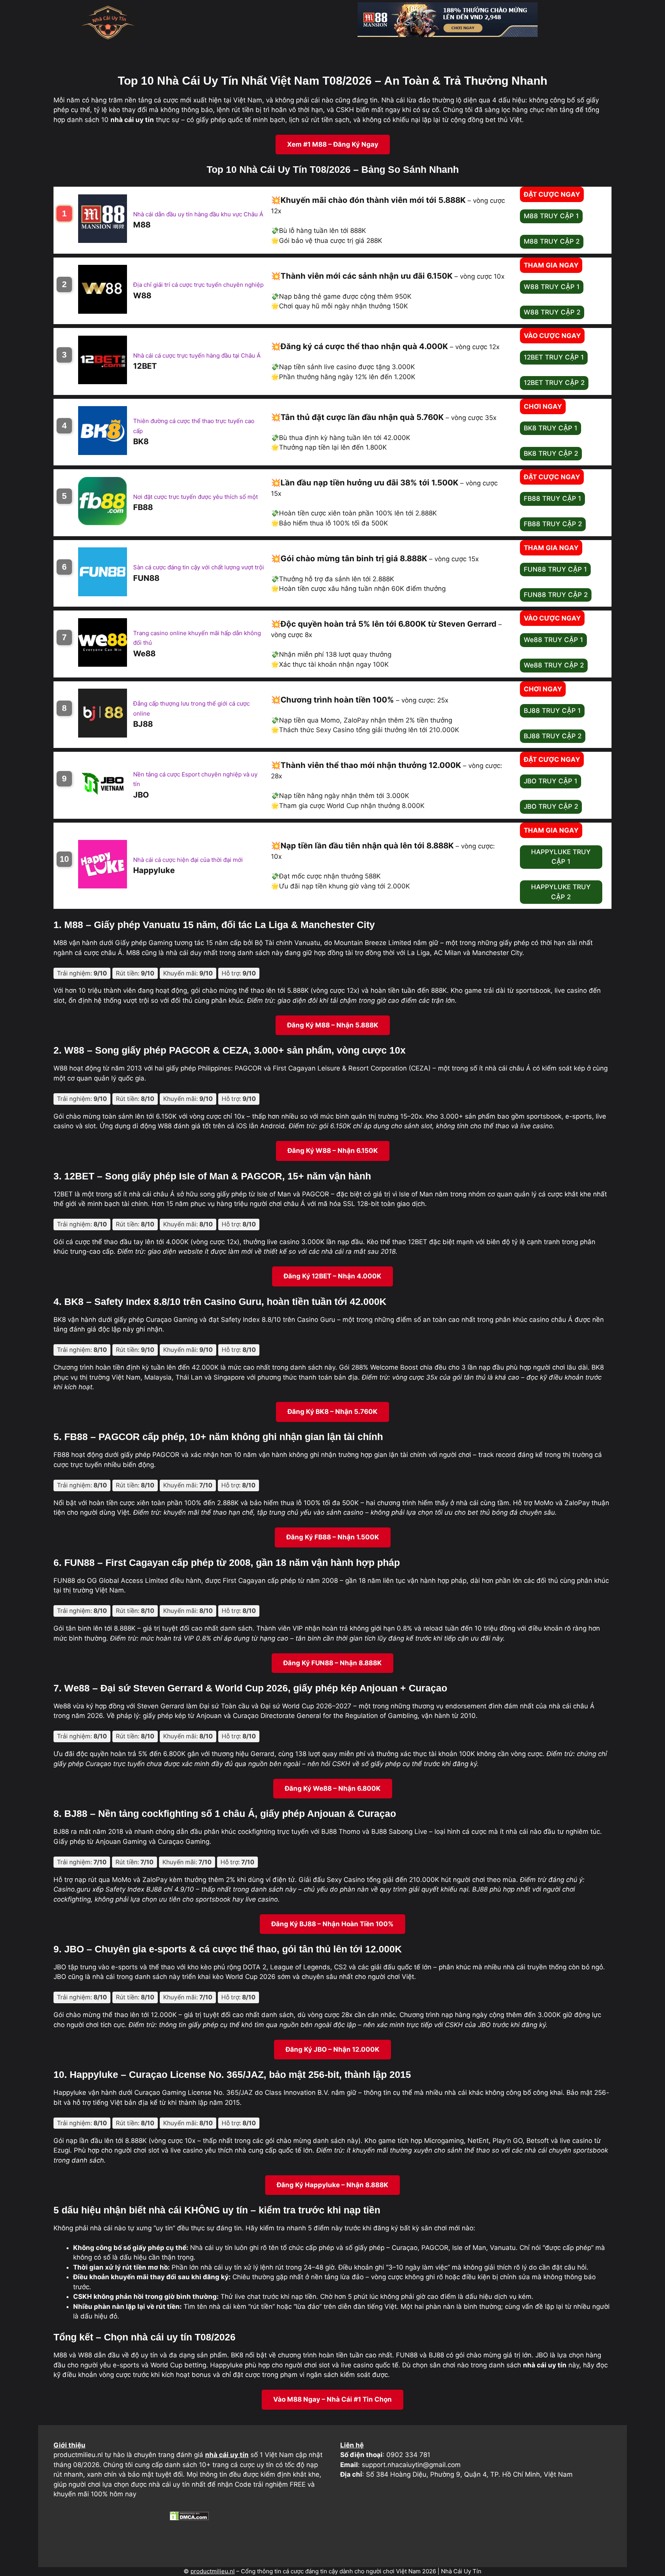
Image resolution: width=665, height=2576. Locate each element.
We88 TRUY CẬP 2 (554, 665)
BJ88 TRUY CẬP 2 (553, 736)
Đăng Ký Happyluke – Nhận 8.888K (332, 2185)
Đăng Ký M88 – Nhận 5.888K (333, 1025)
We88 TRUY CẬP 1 (553, 640)
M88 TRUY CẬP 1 (551, 216)
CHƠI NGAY (543, 406)
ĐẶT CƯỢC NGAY (552, 194)
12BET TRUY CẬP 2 (554, 383)
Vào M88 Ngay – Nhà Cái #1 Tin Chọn (332, 2399)
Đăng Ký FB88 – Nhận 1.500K (333, 1537)
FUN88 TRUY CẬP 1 (555, 569)
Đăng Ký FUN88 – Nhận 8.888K (332, 1663)
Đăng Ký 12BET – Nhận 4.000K (332, 1276)
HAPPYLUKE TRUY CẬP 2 (561, 892)
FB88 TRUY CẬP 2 (553, 524)
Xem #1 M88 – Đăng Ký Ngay (333, 144)
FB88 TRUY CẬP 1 (552, 498)
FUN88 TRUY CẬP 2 (556, 595)
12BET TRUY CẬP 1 (554, 357)
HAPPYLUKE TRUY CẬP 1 (561, 857)
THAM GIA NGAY (551, 265)
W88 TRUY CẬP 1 (552, 287)
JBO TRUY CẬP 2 (551, 806)
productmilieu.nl (213, 2571)
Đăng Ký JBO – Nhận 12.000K (332, 2049)
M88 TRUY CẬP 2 (552, 241)
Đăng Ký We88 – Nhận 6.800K (333, 1788)
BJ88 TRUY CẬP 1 (552, 711)
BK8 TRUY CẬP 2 (551, 453)
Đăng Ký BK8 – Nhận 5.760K (332, 1412)
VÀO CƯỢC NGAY (552, 336)
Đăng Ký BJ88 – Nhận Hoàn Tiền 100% (332, 1924)
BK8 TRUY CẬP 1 (551, 428)
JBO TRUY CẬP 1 (551, 781)
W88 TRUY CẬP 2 (552, 312)
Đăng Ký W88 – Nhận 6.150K (333, 1151)
